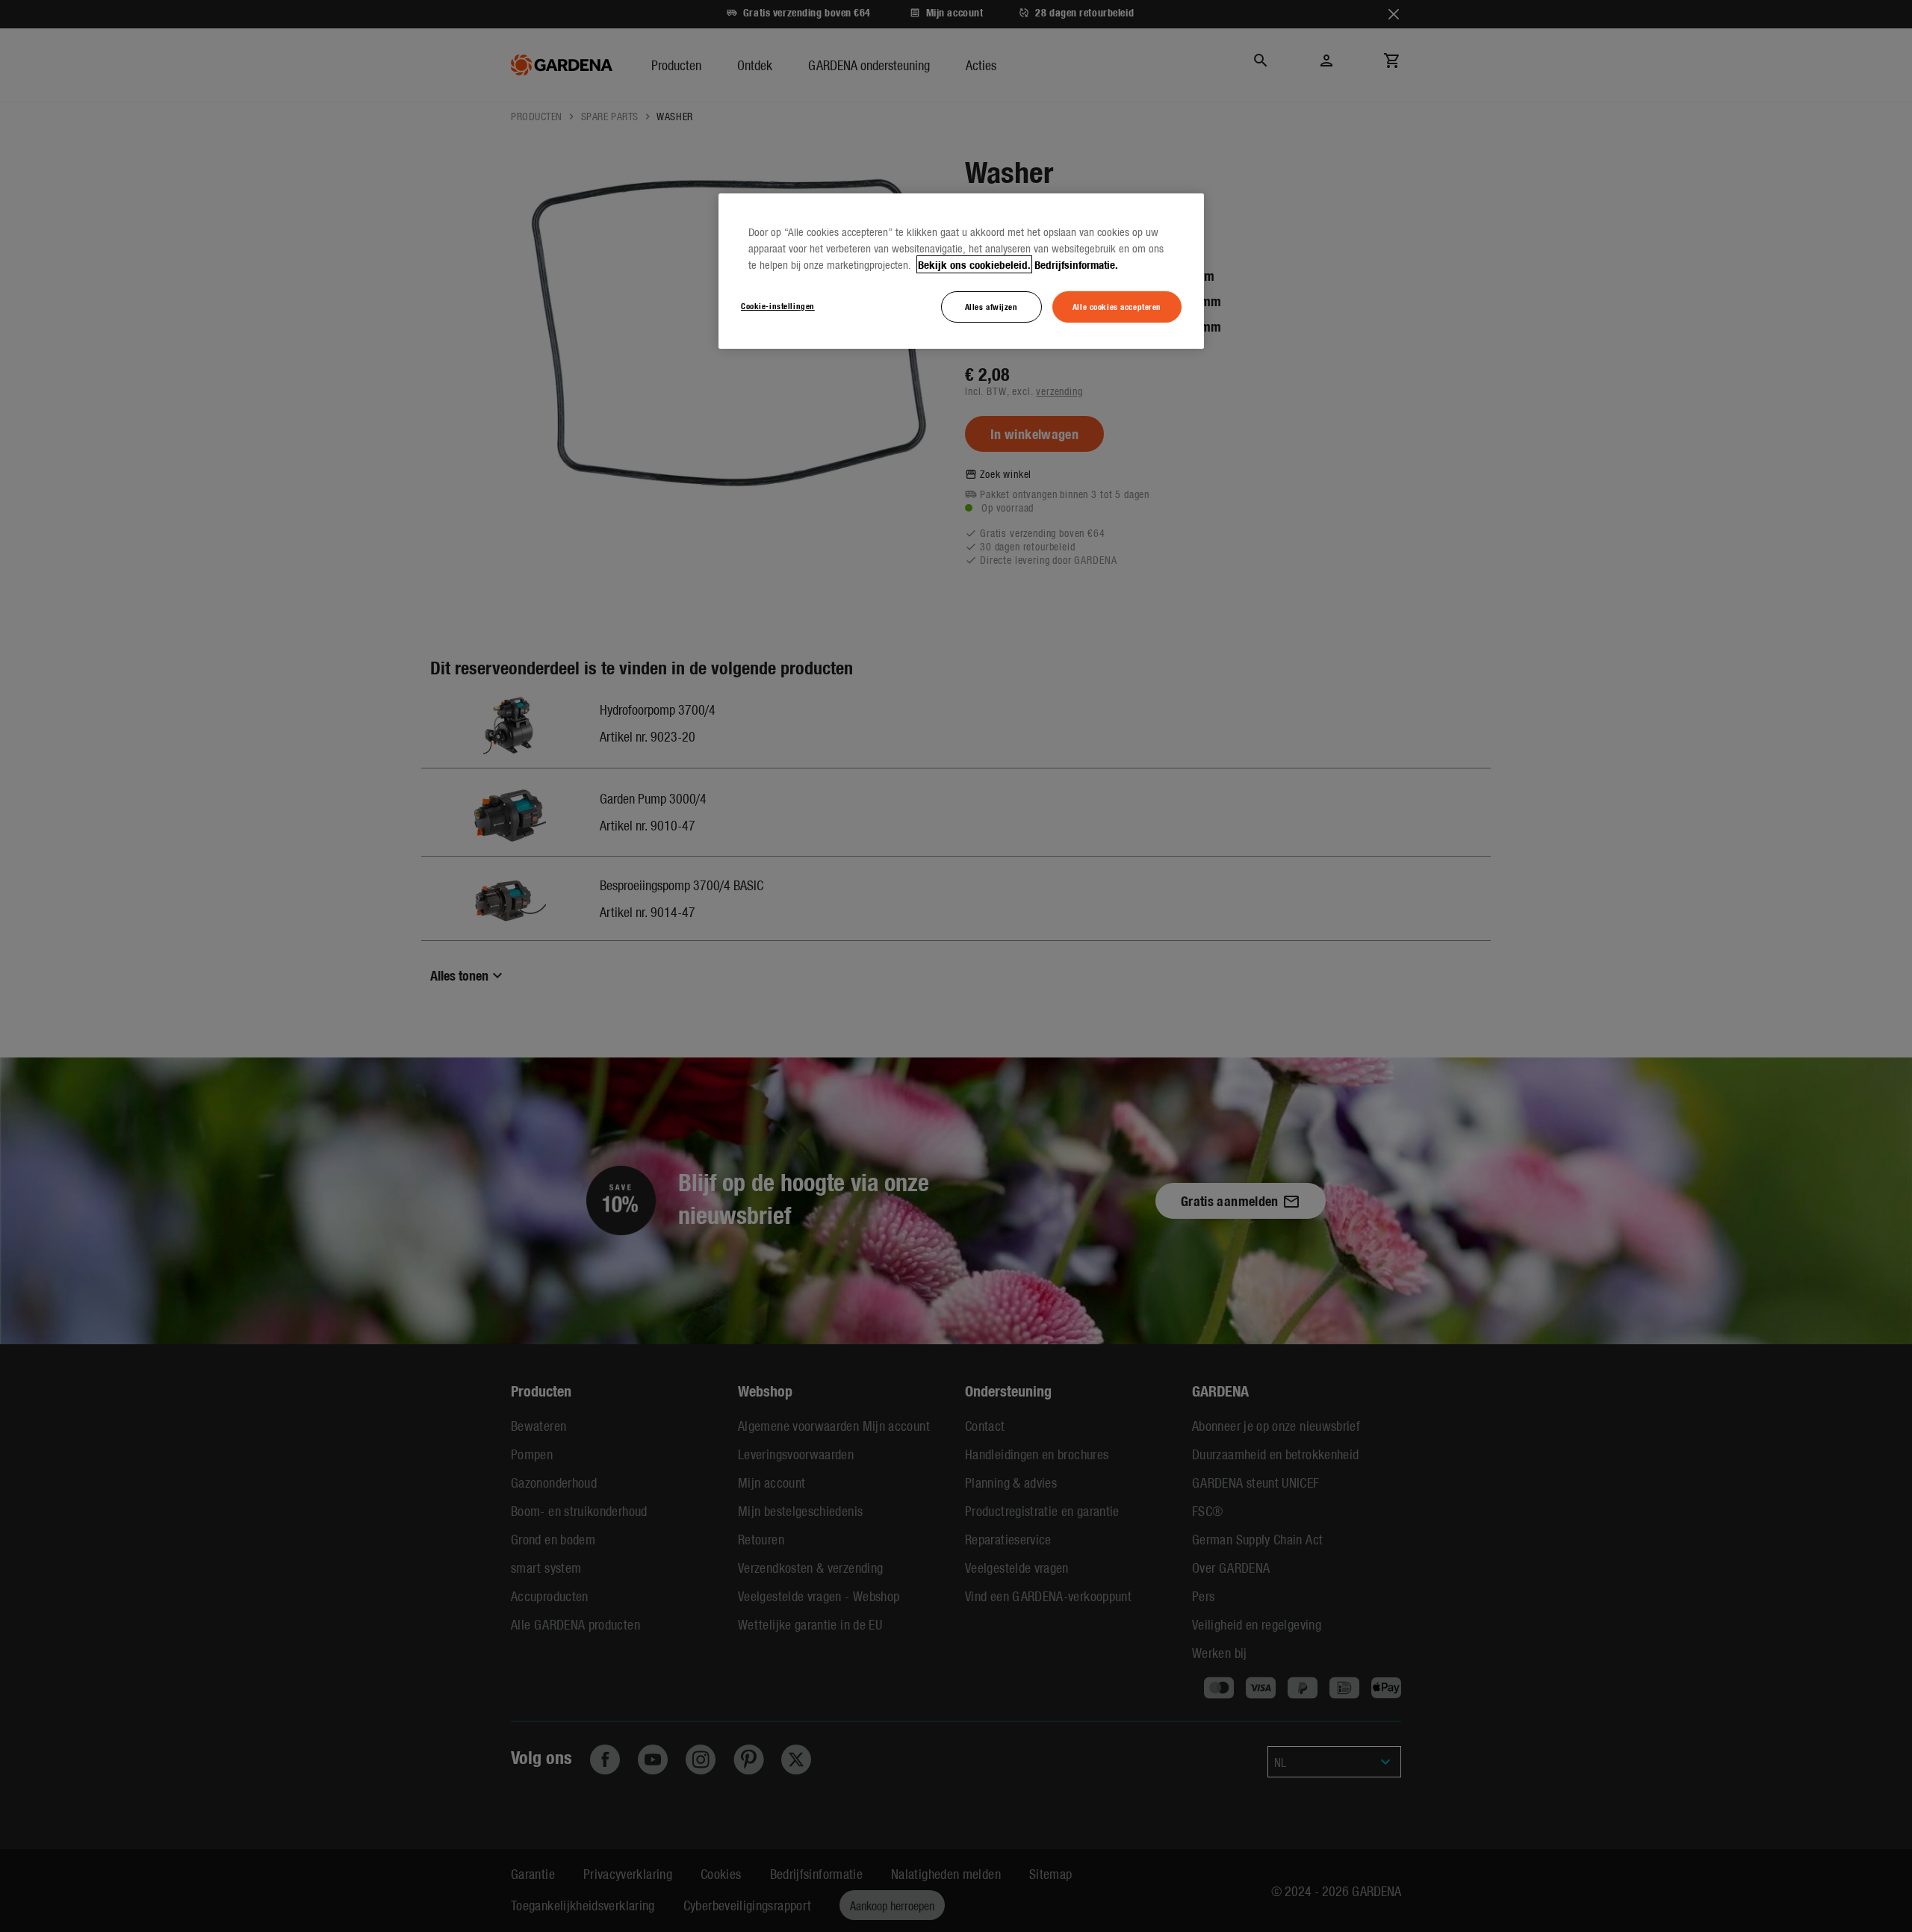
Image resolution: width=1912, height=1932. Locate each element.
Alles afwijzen (991, 306)
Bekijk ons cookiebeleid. (974, 264)
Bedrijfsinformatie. (1076, 264)
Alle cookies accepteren (1117, 306)
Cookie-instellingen (778, 305)
